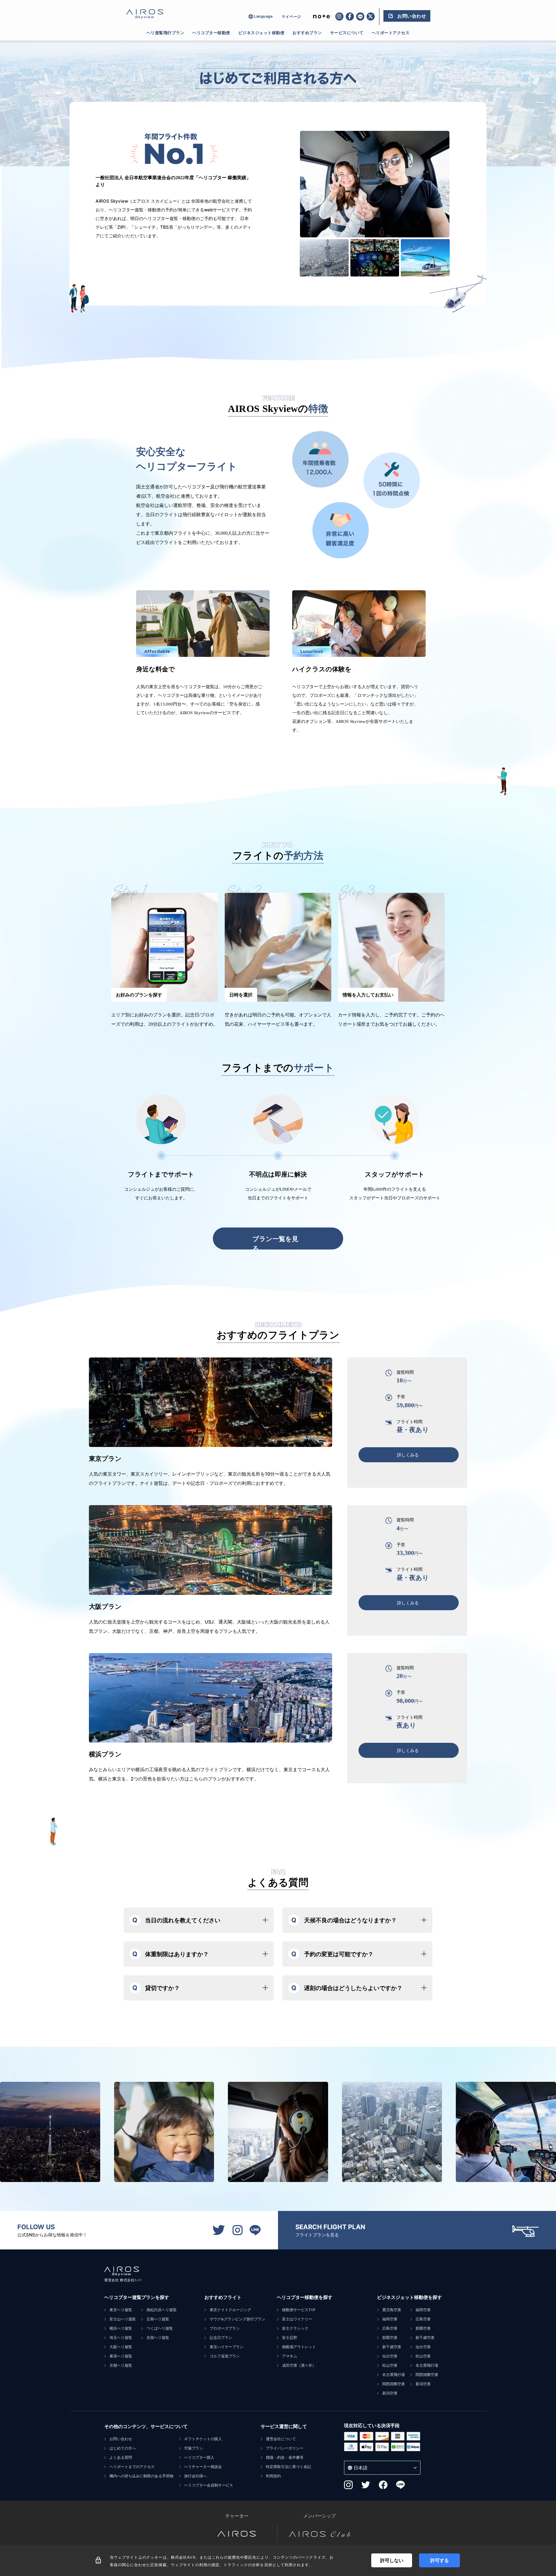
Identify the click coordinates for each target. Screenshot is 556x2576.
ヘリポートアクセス (391, 33)
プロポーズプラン (225, 2328)
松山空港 (390, 2365)
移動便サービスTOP (299, 2310)
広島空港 (390, 2328)
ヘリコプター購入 (199, 2457)
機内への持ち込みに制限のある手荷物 (141, 2476)
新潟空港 (390, 2393)
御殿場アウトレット (299, 2347)
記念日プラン (221, 2338)
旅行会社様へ (195, 2476)
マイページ (291, 17)
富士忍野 (290, 2338)
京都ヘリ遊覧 (121, 2365)
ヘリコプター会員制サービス (209, 2485)
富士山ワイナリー (297, 2319)
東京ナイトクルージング (230, 2310)
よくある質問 (121, 2457)
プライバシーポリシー (285, 2448)
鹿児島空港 (392, 2310)
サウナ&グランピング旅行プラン (237, 2319)
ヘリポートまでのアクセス (132, 2467)
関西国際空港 (394, 2384)
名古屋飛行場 (394, 2375)
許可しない (392, 2560)
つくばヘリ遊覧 (160, 2328)
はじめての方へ (123, 2448)
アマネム (290, 2356)
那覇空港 (390, 2338)
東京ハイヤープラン (227, 2347)
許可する (440, 2560)
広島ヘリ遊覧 (158, 2319)
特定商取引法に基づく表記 (288, 2467)
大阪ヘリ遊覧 (121, 2347)
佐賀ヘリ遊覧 (158, 2338)
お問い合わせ (121, 2439)
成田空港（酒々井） (299, 2365)
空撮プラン (194, 2448)
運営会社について (281, 2439)
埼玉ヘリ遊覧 (121, 2338)
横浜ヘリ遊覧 (121, 2328)
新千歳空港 (392, 2347)
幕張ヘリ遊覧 (121, 2356)
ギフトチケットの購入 (203, 2439)
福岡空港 (390, 2319)
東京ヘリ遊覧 (121, 2310)
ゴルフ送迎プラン (225, 2356)
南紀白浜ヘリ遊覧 (162, 2310)
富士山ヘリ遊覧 (123, 2319)
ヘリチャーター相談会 (203, 2467)
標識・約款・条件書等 (285, 2457)
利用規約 (273, 2476)
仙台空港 (390, 2356)
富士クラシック (295, 2328)
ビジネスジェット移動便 (261, 33)
